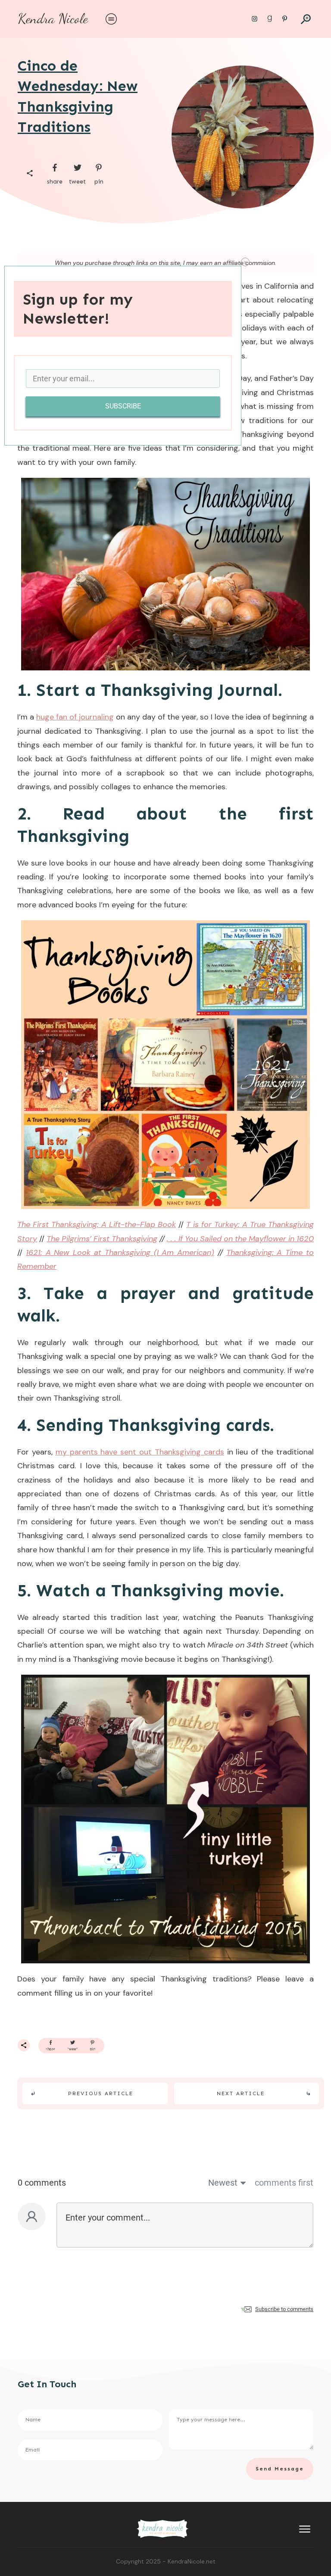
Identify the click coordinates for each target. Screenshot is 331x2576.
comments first (284, 2183)
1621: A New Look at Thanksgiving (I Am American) (120, 1252)
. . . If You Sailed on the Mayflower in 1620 (240, 1239)
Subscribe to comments (284, 2309)
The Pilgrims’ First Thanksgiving (102, 1239)
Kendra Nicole (53, 19)
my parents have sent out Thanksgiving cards (140, 1452)
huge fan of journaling (75, 717)
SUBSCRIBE (123, 406)
